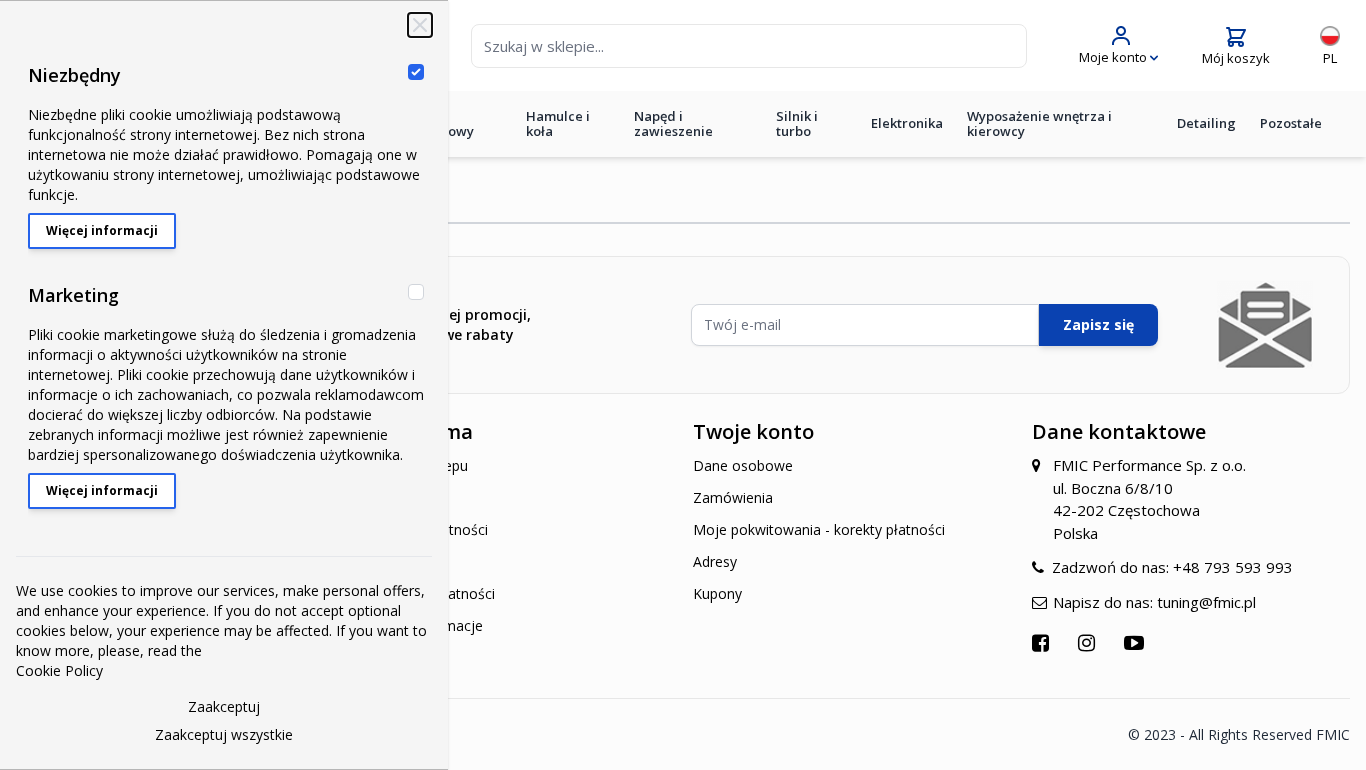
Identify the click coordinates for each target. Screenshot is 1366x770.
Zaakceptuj (224, 706)
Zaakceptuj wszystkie (224, 734)
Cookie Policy (59, 670)
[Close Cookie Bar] (420, 25)
